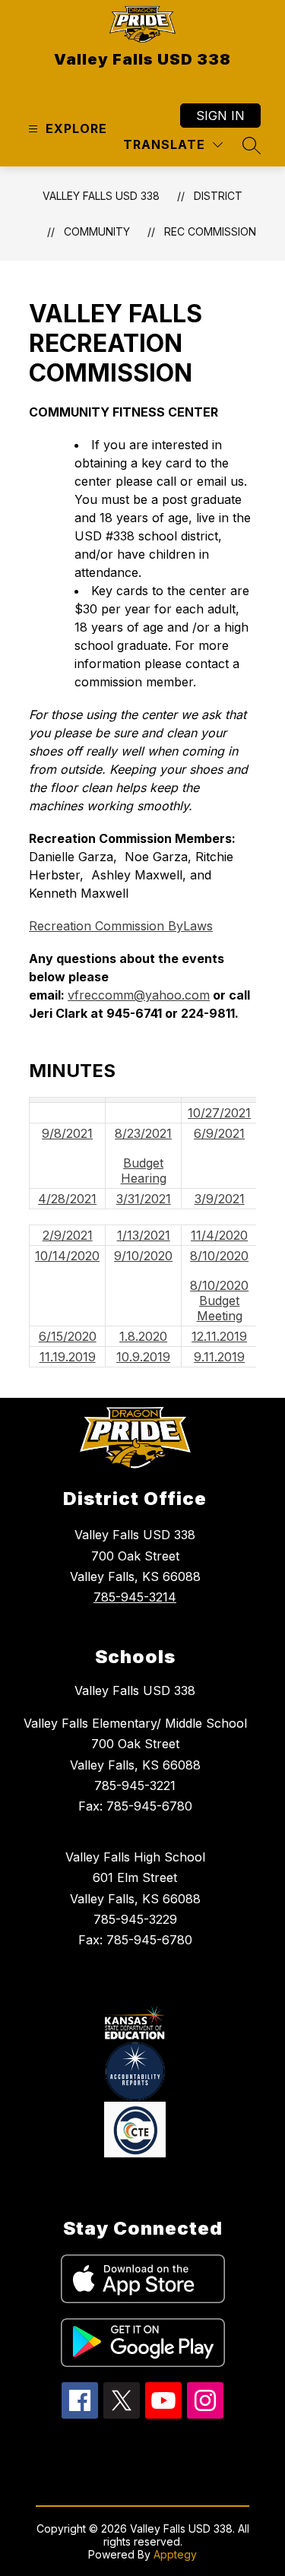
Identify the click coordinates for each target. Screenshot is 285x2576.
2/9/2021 (68, 1235)
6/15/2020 (68, 1336)
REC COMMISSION (210, 231)
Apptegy (175, 2554)
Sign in (220, 116)
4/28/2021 (67, 1199)
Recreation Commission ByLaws (121, 926)
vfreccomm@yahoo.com (139, 995)
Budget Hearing (144, 1171)
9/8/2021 (67, 1133)
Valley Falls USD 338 (101, 196)
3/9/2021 (220, 1199)
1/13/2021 (144, 1235)
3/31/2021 (144, 1199)
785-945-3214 (135, 1597)
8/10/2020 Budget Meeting (219, 1301)
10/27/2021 (219, 1113)
